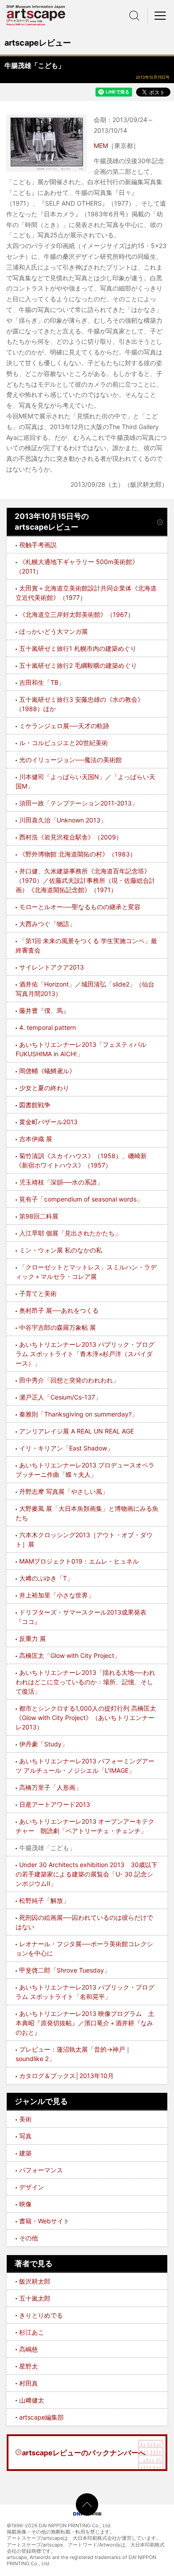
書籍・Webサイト (44, 2221)
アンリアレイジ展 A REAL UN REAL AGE (77, 1431)
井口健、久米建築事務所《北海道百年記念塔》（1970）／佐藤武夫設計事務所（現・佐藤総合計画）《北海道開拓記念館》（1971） (85, 880)
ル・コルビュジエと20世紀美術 (64, 743)
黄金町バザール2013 (48, 1122)
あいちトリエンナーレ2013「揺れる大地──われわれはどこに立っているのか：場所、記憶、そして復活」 (85, 1682)
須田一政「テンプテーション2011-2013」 (79, 803)
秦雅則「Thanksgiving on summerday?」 (79, 1414)
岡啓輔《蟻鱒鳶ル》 (47, 1071)
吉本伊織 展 (36, 1139)
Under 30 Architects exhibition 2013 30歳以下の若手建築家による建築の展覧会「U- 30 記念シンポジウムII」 (87, 1874)
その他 (29, 2238)
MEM (101, 145)
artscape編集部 (41, 2417)
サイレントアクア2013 (52, 967)
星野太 (29, 2366)
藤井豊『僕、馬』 (44, 1010)
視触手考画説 (38, 545)
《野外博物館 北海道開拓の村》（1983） (78, 854)
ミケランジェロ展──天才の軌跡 (64, 726)
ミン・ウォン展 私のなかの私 (61, 1250)
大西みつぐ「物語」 (47, 924)
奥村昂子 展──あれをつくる (59, 1310)
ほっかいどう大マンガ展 (54, 631)
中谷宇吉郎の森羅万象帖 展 (58, 1327)
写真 (25, 2136)
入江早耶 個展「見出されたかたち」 (70, 1233)
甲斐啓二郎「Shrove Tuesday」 (65, 1970)
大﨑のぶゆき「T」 (46, 1578)
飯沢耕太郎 (35, 2281)
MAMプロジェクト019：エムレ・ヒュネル (79, 1561)
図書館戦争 (35, 1105)
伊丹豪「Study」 (43, 1744)
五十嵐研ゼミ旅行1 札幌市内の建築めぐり (78, 648)
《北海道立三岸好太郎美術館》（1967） (77, 614)
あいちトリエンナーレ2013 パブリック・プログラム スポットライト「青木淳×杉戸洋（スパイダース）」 (85, 1354)
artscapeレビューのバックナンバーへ (84, 2453)
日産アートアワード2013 (55, 1804)
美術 (25, 2119)
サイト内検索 (134, 16)
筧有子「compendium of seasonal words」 (81, 1199)
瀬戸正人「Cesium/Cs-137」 (60, 1397)
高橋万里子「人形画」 (50, 1787)
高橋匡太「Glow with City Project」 (70, 1655)
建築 (25, 2153)
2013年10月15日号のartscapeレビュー (52, 522)
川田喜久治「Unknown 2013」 (63, 820)
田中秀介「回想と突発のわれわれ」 (69, 1380)
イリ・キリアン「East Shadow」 (66, 1448)
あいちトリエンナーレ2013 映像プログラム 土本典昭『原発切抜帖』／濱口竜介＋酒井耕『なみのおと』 (85, 2023)
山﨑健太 (32, 2400)
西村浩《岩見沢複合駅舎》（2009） (71, 837)
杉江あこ (32, 2332)
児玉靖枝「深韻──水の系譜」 (61, 1182)
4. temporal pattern (48, 1027)
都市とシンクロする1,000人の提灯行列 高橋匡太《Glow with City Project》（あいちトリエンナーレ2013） (86, 1718)
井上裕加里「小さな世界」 (57, 1595)
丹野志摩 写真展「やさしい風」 (64, 1491)
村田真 (29, 2383)
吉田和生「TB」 (42, 682)
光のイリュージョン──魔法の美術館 (70, 760)
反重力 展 (33, 1638)
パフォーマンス (41, 2170)
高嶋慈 (29, 2349)
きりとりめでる (41, 2315)
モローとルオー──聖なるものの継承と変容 (80, 907)
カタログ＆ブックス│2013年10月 (66, 2076)
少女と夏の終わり (44, 1088)
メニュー (161, 16)
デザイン (32, 2187)
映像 (25, 2204)
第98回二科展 (39, 1216)
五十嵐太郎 (35, 2298)
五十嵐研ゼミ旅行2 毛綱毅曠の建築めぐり (78, 665)
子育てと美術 (38, 1293)
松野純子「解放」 (44, 1900)
